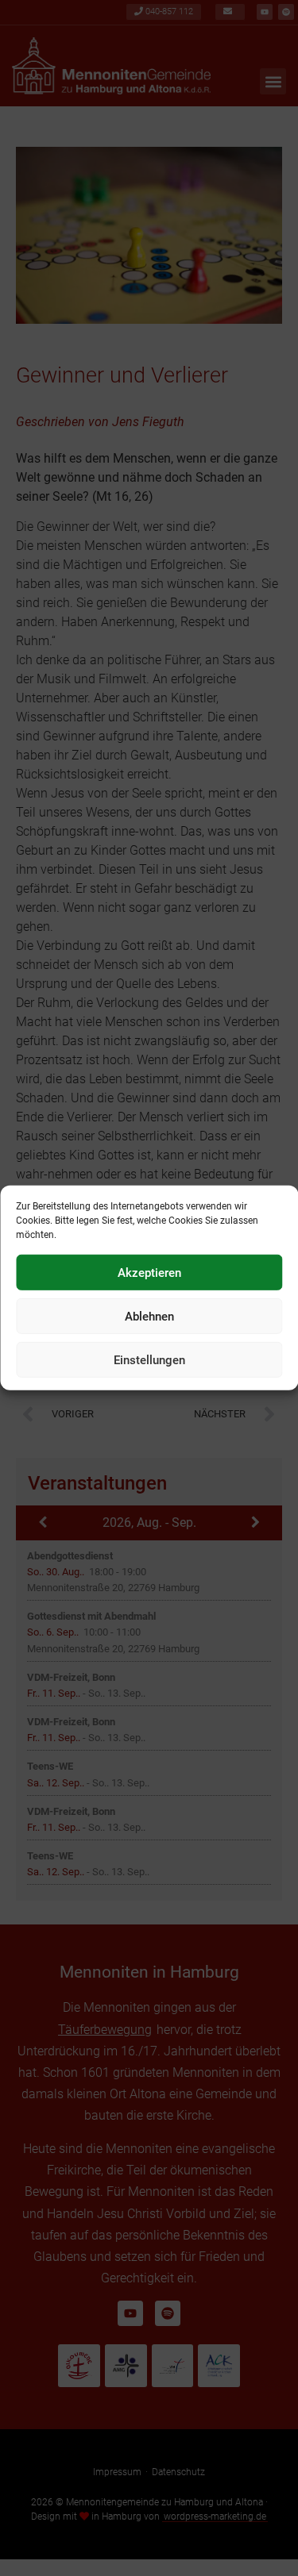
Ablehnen (149, 1317)
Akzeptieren (149, 1273)
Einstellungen (149, 1360)
